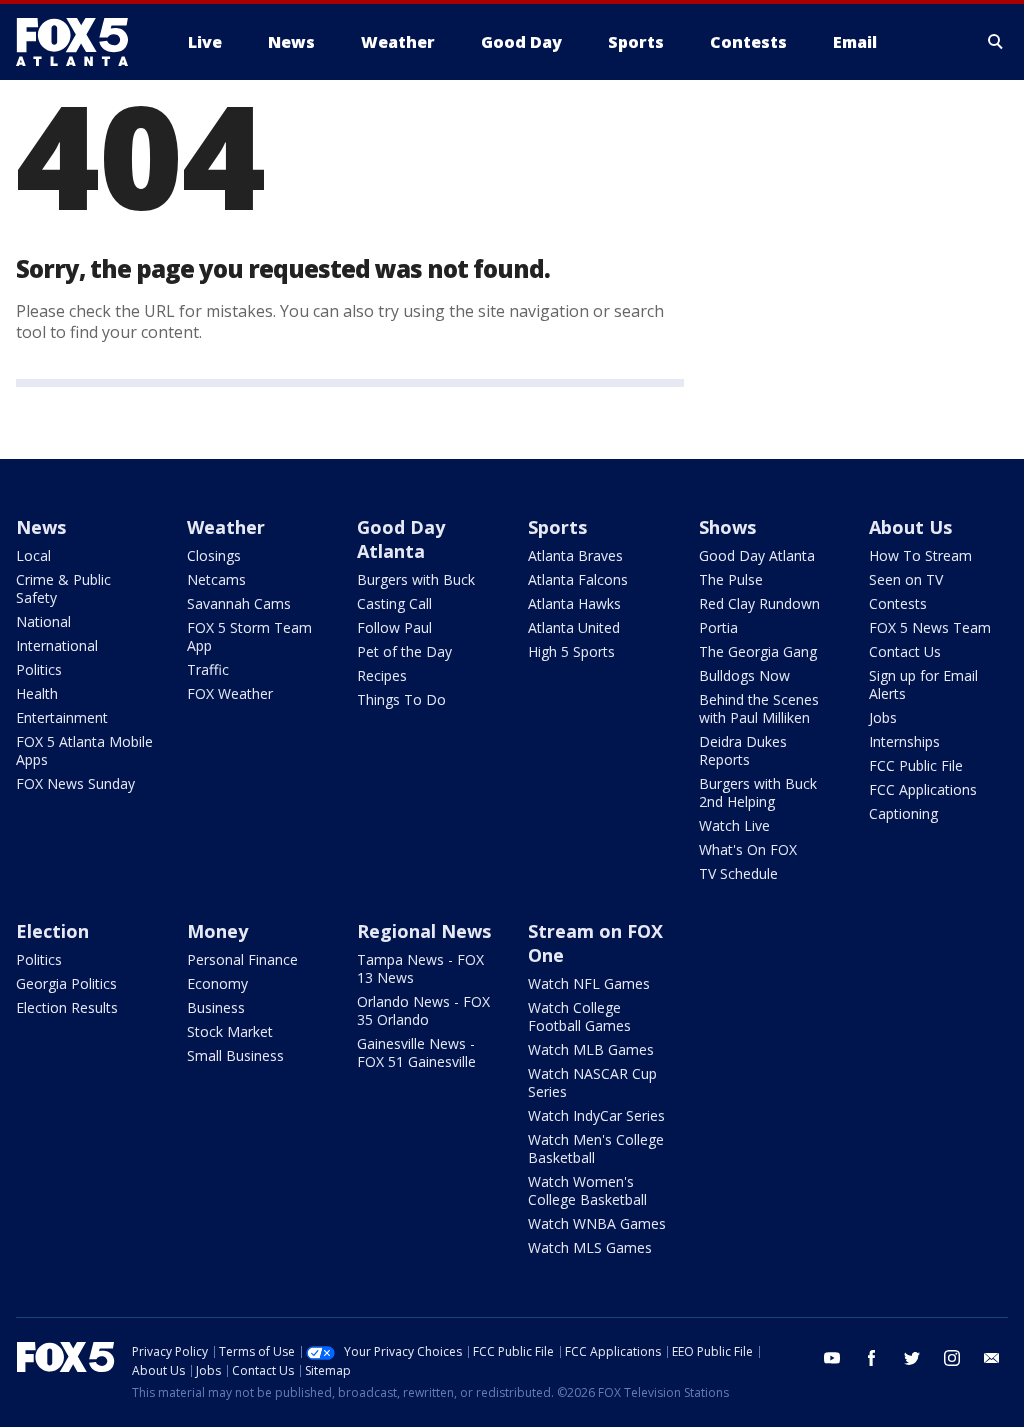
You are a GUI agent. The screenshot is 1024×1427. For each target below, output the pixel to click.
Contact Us (905, 651)
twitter (912, 1358)
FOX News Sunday (75, 783)
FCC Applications (923, 789)
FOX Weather (230, 693)
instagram (952, 1358)
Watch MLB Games (591, 1049)
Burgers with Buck (416, 579)
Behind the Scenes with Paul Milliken (759, 708)
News (41, 527)
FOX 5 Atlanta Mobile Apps (84, 750)
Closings (214, 555)
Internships (904, 741)
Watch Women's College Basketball (587, 1190)
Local (33, 555)
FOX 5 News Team (930, 627)
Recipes (382, 675)
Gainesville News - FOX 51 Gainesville (416, 1052)
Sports (557, 527)
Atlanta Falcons (578, 579)
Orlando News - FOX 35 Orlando (423, 1010)
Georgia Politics (66, 983)
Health (37, 693)
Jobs (883, 717)
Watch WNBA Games (597, 1223)
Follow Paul (394, 627)
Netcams (216, 579)
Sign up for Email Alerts (923, 684)
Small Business (235, 1055)
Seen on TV (906, 579)
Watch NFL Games (589, 983)
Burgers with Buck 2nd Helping (758, 792)
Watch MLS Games (590, 1247)
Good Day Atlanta (401, 539)
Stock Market (230, 1031)
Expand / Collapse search (996, 42)
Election (52, 931)
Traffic (208, 669)
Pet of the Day (404, 651)
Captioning (903, 813)
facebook (872, 1358)
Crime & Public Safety (63, 588)
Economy (217, 983)
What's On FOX (748, 849)
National (43, 621)
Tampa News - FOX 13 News (420, 968)
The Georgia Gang (758, 651)
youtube (832, 1358)
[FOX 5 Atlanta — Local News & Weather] (82, 42)
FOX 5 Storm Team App (249, 636)
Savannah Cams (239, 603)
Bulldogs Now (744, 675)
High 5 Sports (571, 651)
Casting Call (394, 603)
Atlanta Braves (575, 555)
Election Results (67, 1007)
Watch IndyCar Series (596, 1115)
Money (217, 931)
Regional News (424, 931)
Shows (727, 527)
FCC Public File (916, 765)
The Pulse (731, 579)
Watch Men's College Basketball (596, 1148)
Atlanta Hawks (574, 603)
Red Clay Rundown (759, 603)
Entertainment (62, 717)
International (57, 645)
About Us (910, 527)
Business (216, 1007)
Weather (226, 527)
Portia (718, 627)
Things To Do (401, 699)
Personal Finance (242, 959)
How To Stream (920, 555)
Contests (898, 603)
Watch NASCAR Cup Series (592, 1082)
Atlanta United (574, 627)
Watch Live (734, 825)
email (992, 1358)
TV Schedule (738, 873)
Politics (39, 669)
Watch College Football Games (579, 1016)
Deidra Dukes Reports (743, 750)
